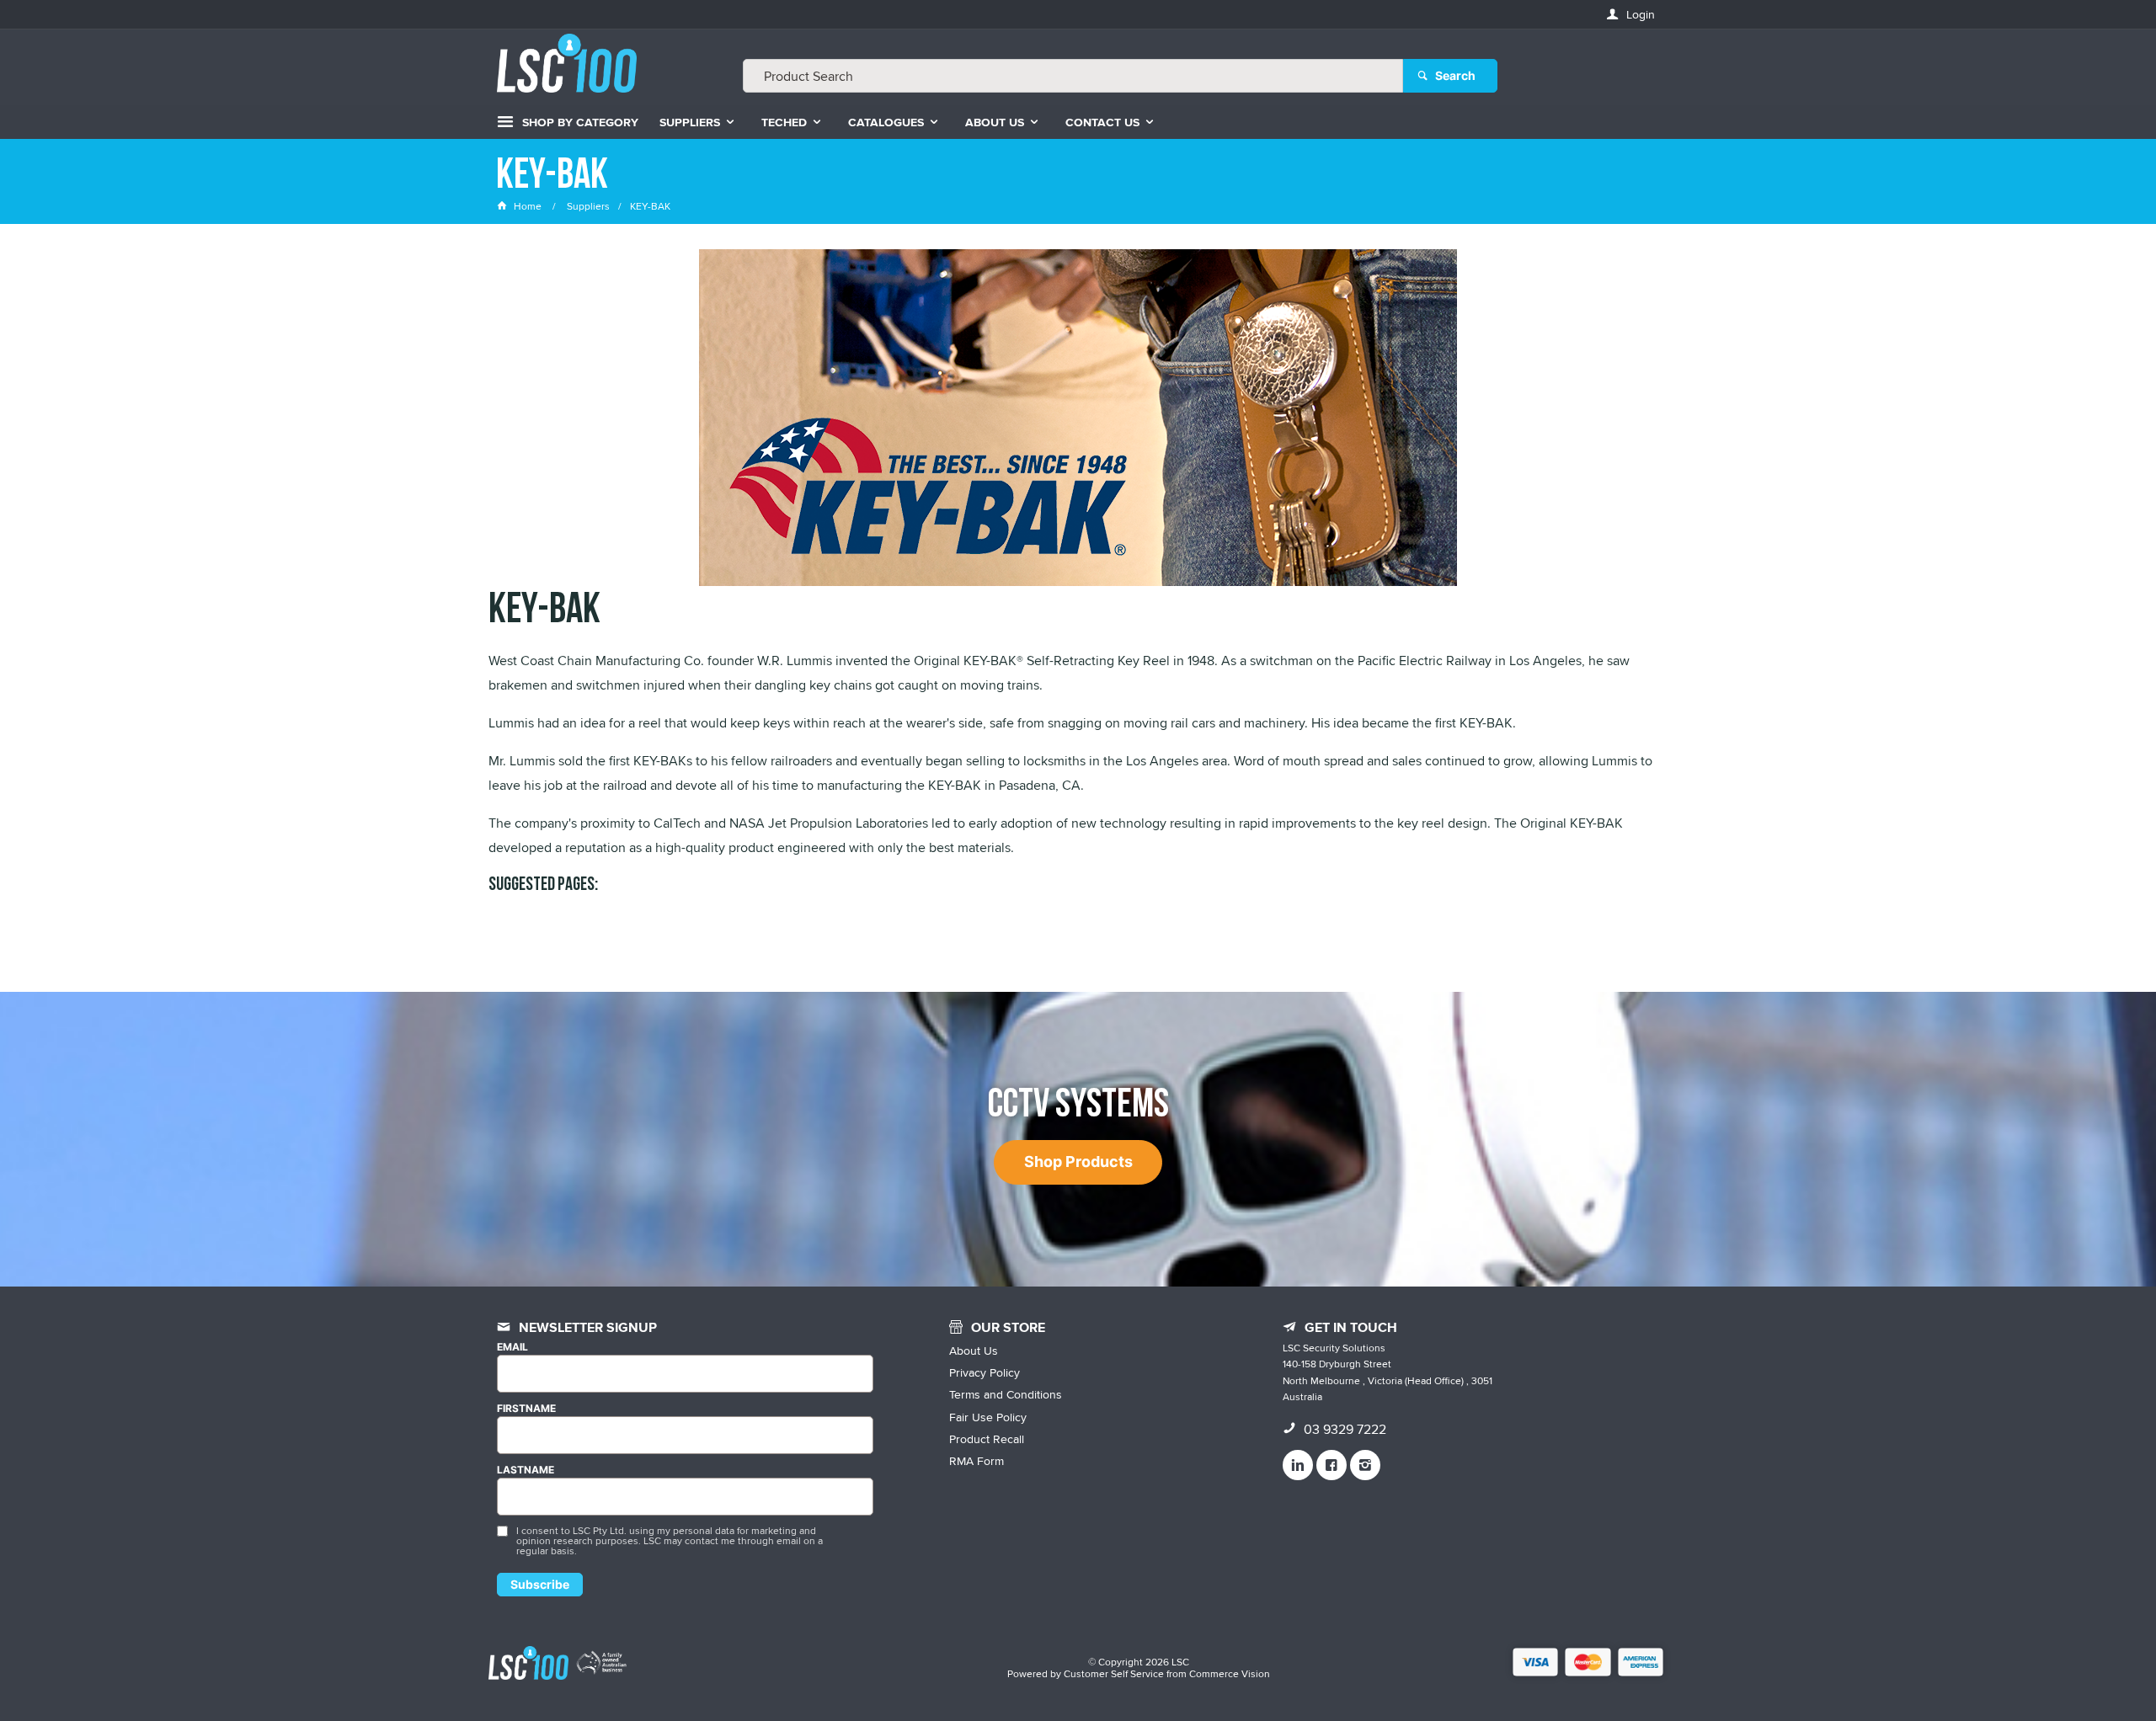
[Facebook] (1331, 1465)
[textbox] (1073, 76)
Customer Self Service (1114, 1673)
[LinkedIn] (1298, 1465)
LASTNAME (526, 1470)
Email (512, 1347)
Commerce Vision (1230, 1673)
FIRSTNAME (526, 1409)
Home (528, 206)
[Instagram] (1365, 1465)
